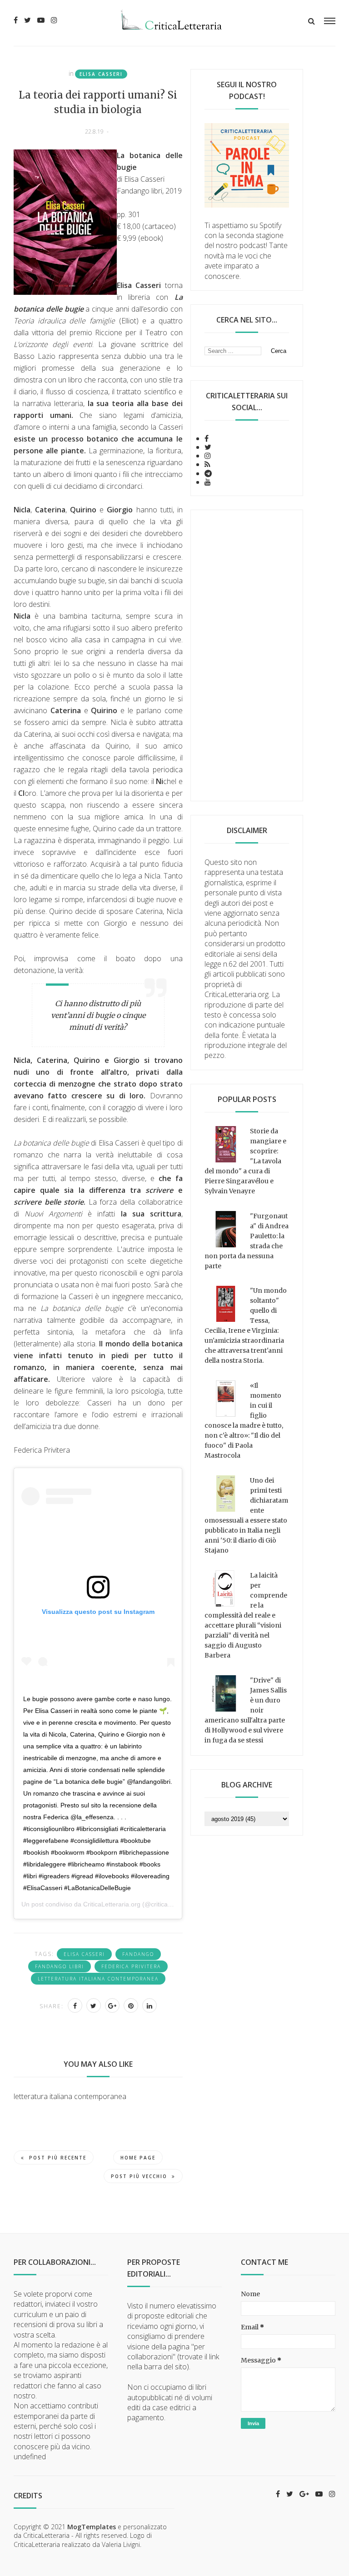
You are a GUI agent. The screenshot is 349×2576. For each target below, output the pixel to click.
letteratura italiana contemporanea (98, 1979)
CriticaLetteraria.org (112, 1904)
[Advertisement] (247, 655)
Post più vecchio (139, 2176)
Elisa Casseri (101, 74)
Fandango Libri (60, 1966)
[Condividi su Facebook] (75, 2005)
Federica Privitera (131, 1966)
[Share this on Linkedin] (150, 2005)
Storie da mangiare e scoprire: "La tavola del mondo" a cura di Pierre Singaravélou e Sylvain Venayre (245, 1161)
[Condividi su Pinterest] (131, 2005)
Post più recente (58, 2158)
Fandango (138, 1954)
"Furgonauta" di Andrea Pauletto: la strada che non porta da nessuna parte (247, 1241)
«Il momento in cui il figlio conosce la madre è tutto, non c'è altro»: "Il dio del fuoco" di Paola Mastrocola (244, 1420)
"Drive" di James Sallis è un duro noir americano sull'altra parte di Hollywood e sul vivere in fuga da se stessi (246, 1710)
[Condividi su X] (94, 2005)
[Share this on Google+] (112, 2005)
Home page (138, 2158)
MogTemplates (92, 2527)
